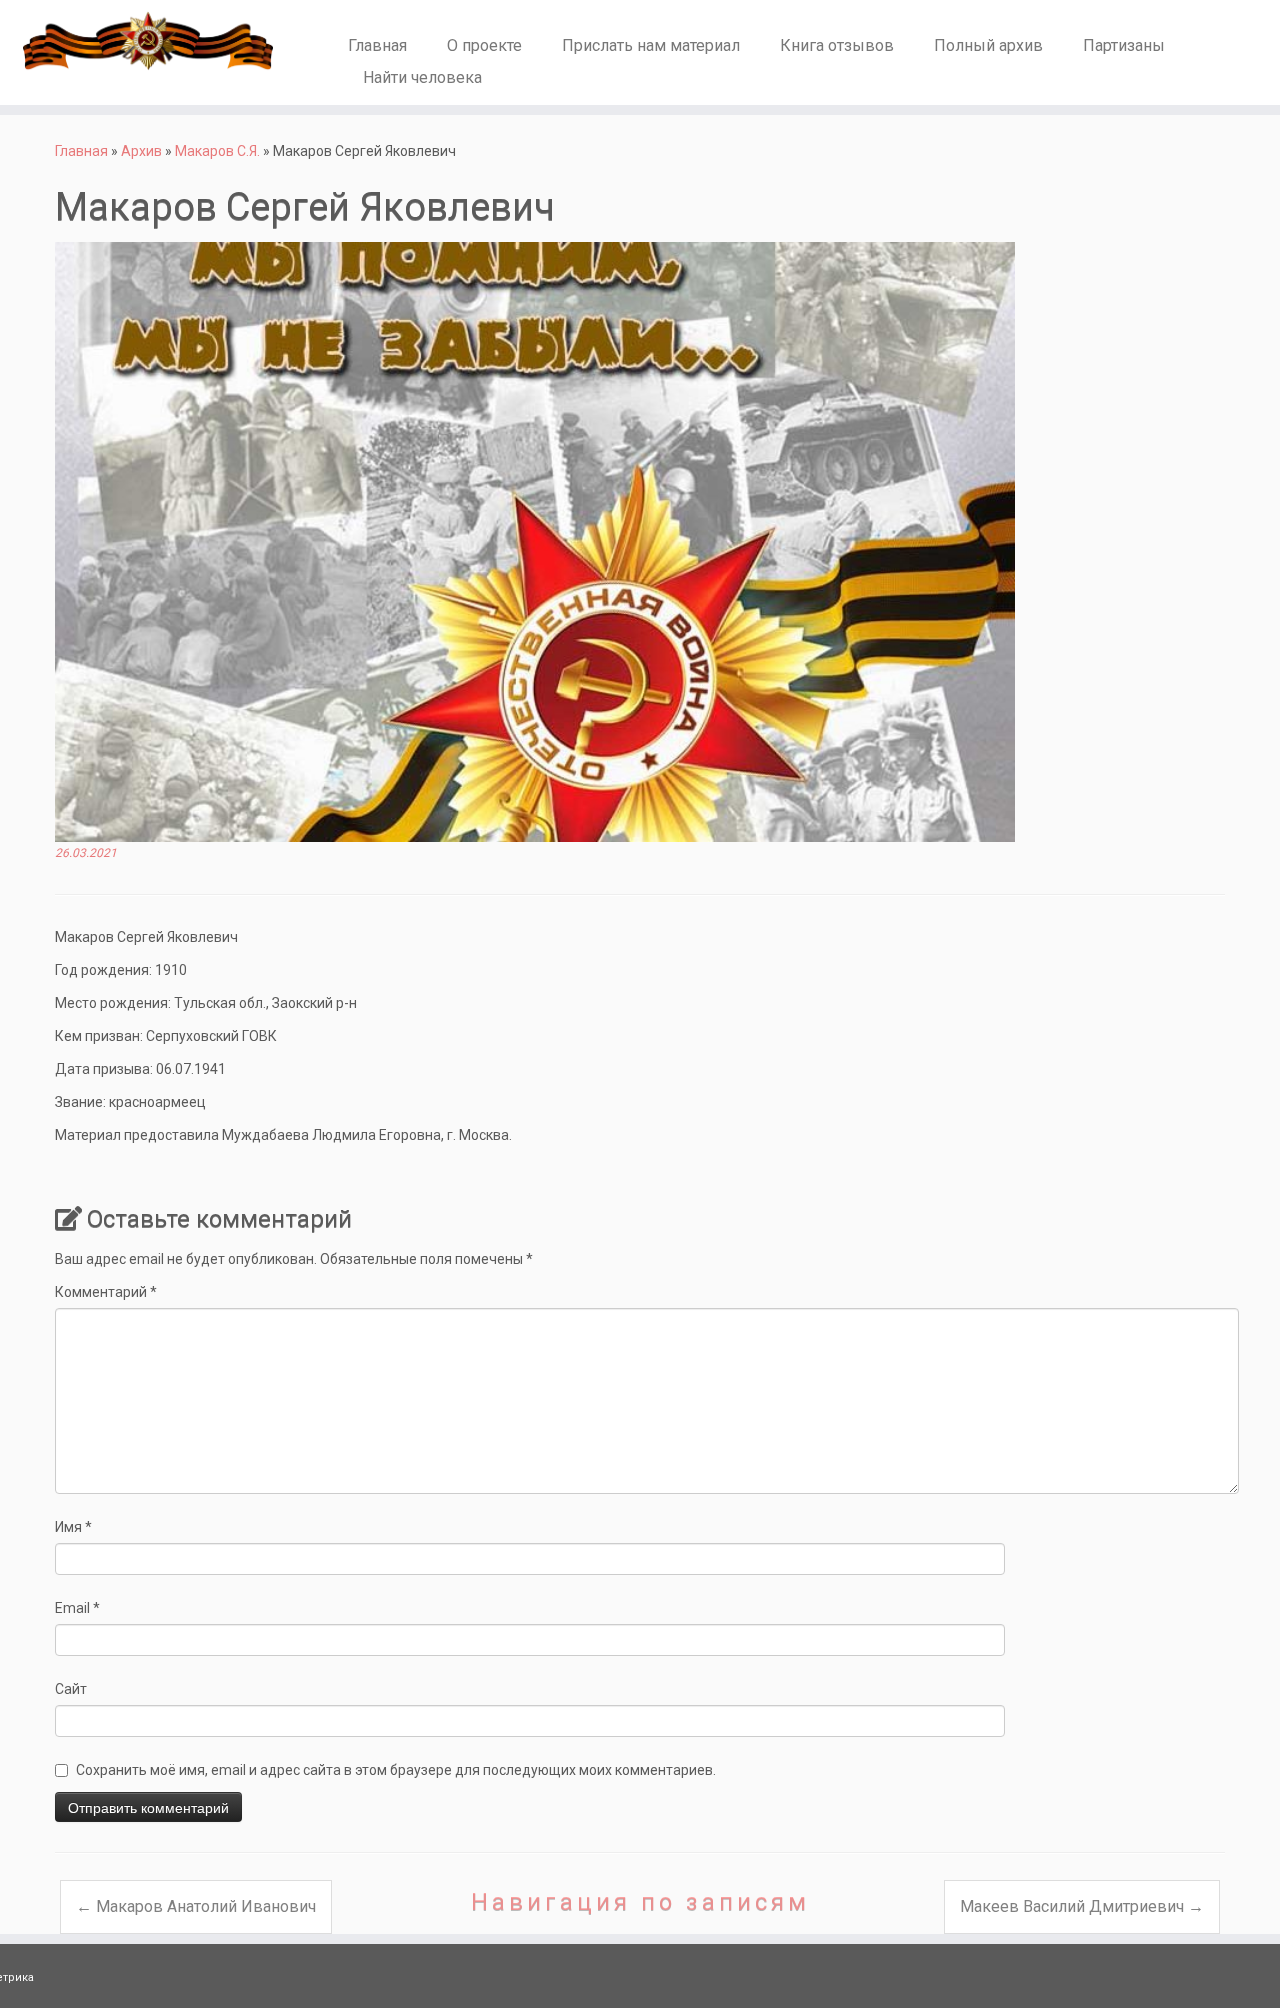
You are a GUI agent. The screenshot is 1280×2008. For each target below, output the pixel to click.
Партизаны (1124, 45)
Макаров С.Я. (217, 151)
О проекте (484, 45)
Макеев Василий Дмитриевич (1082, 1906)
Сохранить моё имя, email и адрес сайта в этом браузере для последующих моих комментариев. (396, 1770)
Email (77, 1608)
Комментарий (106, 1292)
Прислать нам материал (651, 45)
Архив (141, 151)
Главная (377, 45)
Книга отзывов (837, 45)
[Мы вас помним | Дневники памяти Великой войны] (147, 41)
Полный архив (988, 45)
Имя (73, 1527)
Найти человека (422, 77)
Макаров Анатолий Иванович (196, 1906)
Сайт (71, 1689)
